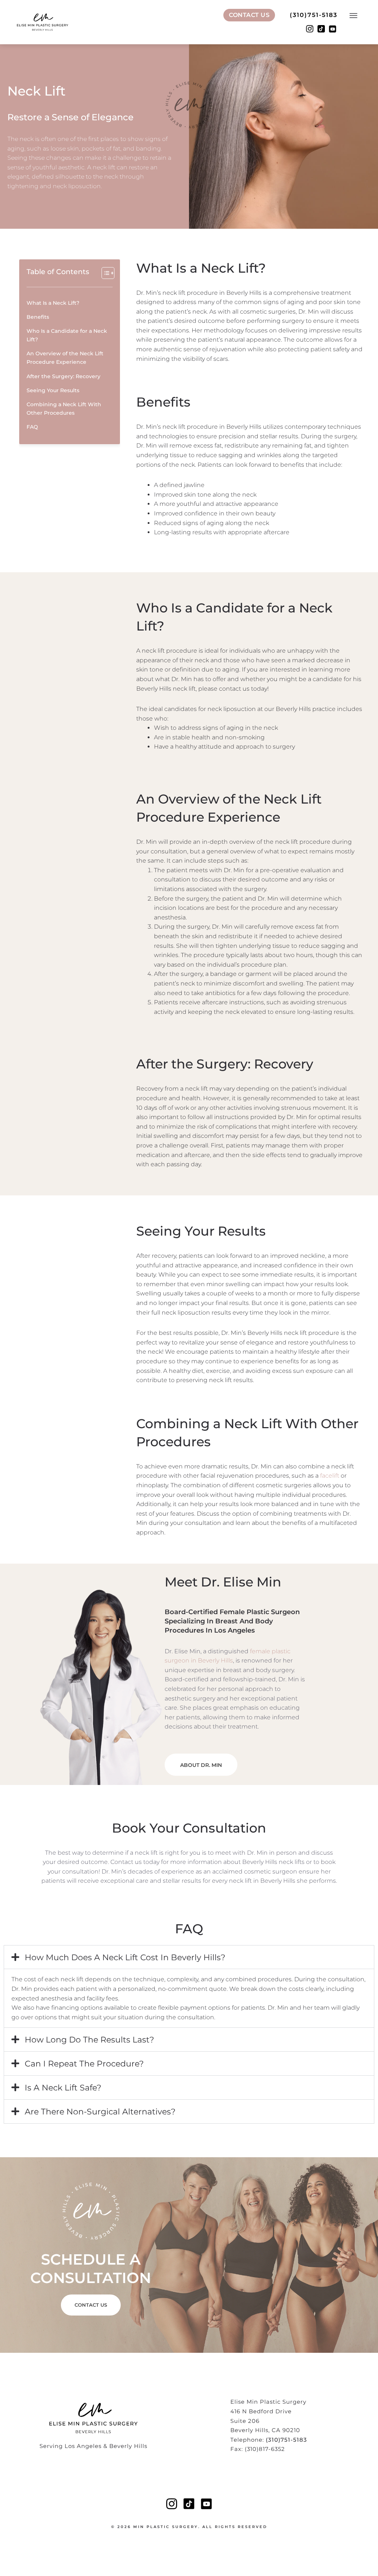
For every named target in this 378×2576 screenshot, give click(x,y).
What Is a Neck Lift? (53, 303)
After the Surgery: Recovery (63, 376)
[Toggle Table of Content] (104, 273)
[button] (189, 1957)
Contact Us (249, 15)
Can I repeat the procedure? (84, 2064)
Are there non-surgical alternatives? (100, 2112)
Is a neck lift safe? (63, 2088)
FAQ (32, 427)
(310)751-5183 (314, 15)
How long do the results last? (89, 2040)
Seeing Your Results (53, 390)
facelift (330, 1476)
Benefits (38, 317)
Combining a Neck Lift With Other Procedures (64, 409)
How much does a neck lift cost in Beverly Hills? (125, 1957)
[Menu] (354, 17)
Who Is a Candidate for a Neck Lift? (67, 335)
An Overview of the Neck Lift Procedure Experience (65, 358)
